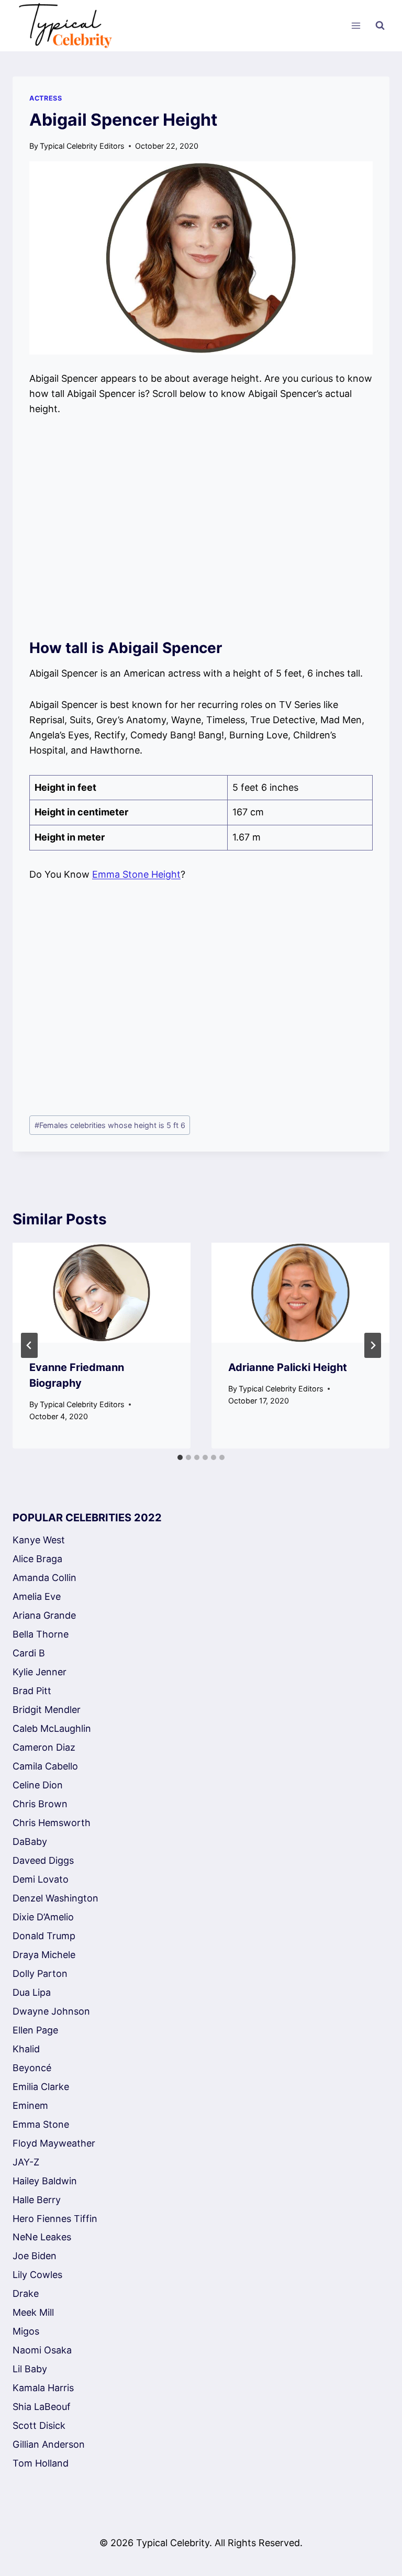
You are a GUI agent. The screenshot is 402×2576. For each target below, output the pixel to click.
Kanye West (39, 1540)
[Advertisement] (201, 527)
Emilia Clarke (41, 2087)
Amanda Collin (44, 1578)
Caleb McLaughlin (52, 1728)
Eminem (30, 2105)
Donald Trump (44, 1936)
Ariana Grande (44, 1615)
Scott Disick (39, 2425)
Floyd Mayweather (54, 2143)
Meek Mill (33, 2312)
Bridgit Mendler (47, 1710)
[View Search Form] (380, 26)
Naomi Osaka (42, 2350)
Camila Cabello (45, 1766)
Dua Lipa (32, 1992)
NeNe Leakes (42, 2237)
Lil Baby (30, 2369)
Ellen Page (35, 2030)
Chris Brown (40, 1804)
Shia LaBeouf (42, 2407)
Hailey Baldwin (45, 2181)
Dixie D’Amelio (43, 1917)
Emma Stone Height (136, 874)
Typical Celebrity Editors (82, 146)
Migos (26, 2331)
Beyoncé (32, 2068)
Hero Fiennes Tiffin (55, 2219)
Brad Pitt (32, 1691)
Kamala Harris (43, 2388)
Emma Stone (41, 2124)
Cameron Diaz (44, 1747)
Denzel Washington (55, 1898)
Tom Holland (41, 2463)
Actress (46, 98)
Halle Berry (37, 2200)
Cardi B (29, 1653)
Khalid (26, 2049)
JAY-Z (26, 2162)
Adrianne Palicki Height (288, 1367)
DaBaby (30, 1842)
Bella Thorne (41, 1634)
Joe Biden (35, 2256)
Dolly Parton (40, 1974)
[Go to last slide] (29, 1345)
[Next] (373, 1345)
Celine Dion (38, 1785)
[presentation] (102, 1293)
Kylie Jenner (40, 1672)
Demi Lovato (41, 1879)
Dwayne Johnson (51, 2011)
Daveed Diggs (43, 1860)
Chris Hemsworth (52, 1823)
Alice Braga (37, 1559)
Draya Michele (44, 1955)
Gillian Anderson (49, 2444)
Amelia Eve (37, 1596)
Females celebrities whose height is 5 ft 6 (110, 1125)
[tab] (180, 1457)
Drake (26, 2293)
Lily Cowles (37, 2275)
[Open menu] (356, 26)
